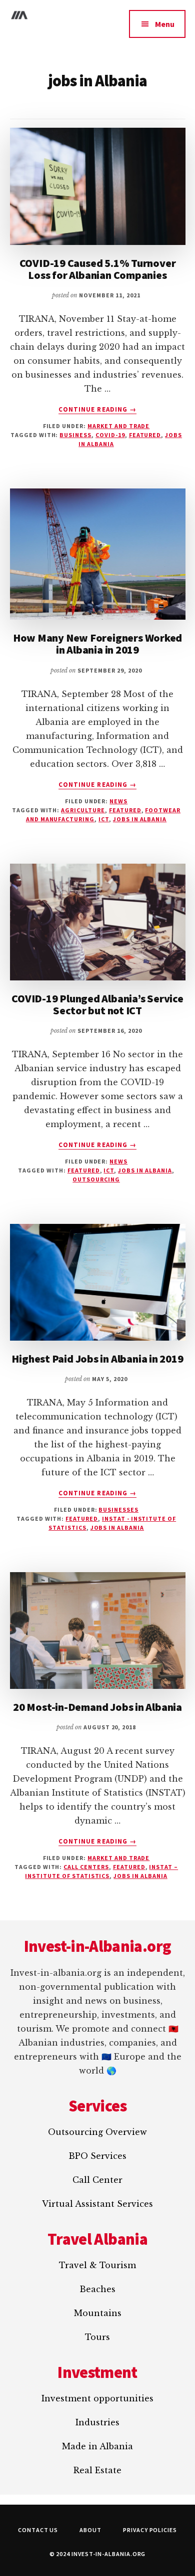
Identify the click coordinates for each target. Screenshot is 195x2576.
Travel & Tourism (97, 2265)
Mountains (98, 2313)
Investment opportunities (97, 2398)
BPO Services (97, 2156)
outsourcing (96, 1179)
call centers (86, 1867)
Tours (97, 2337)
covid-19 (110, 435)
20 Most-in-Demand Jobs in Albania (97, 1707)
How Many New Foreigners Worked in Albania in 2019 (97, 644)
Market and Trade (118, 426)
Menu (165, 24)
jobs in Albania (140, 819)
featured (145, 435)
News (118, 801)
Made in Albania (97, 2446)
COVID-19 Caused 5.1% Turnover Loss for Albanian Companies (98, 269)
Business (75, 435)
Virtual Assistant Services (97, 2204)
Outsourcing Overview (97, 2132)
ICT (104, 819)
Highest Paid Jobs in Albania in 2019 (97, 1359)
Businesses (118, 1510)
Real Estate (97, 2470)
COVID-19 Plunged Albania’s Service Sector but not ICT (97, 1004)
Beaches (97, 2289)
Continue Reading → (97, 410)
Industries (97, 2422)
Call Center (97, 2180)
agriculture (83, 810)
